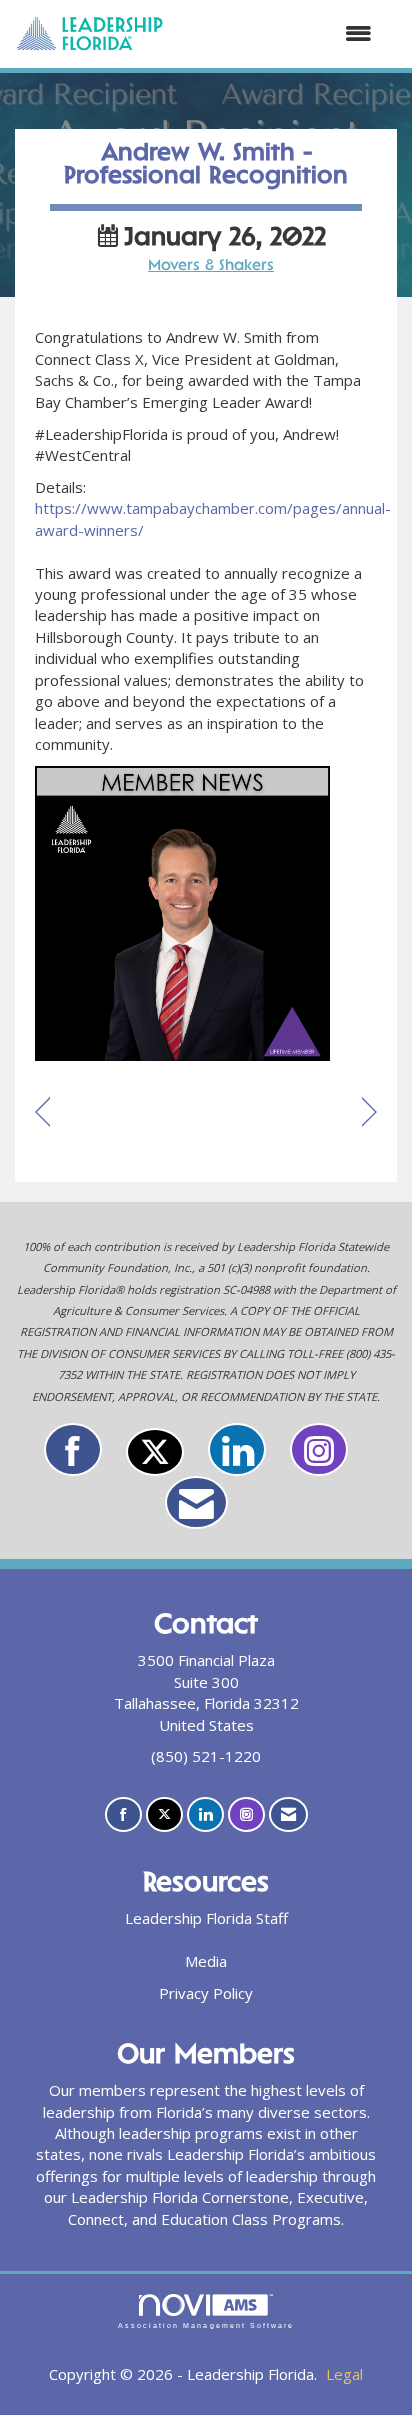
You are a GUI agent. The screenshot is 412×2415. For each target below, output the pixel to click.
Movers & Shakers (211, 266)
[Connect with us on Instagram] (319, 1449)
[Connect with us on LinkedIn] (237, 1449)
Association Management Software (206, 2325)
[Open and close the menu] (278, 33)
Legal (344, 2374)
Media (206, 1961)
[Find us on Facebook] (73, 1449)
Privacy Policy (206, 1993)
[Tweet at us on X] (155, 1452)
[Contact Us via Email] (196, 1502)
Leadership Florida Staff (206, 1918)
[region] (369, 1113)
